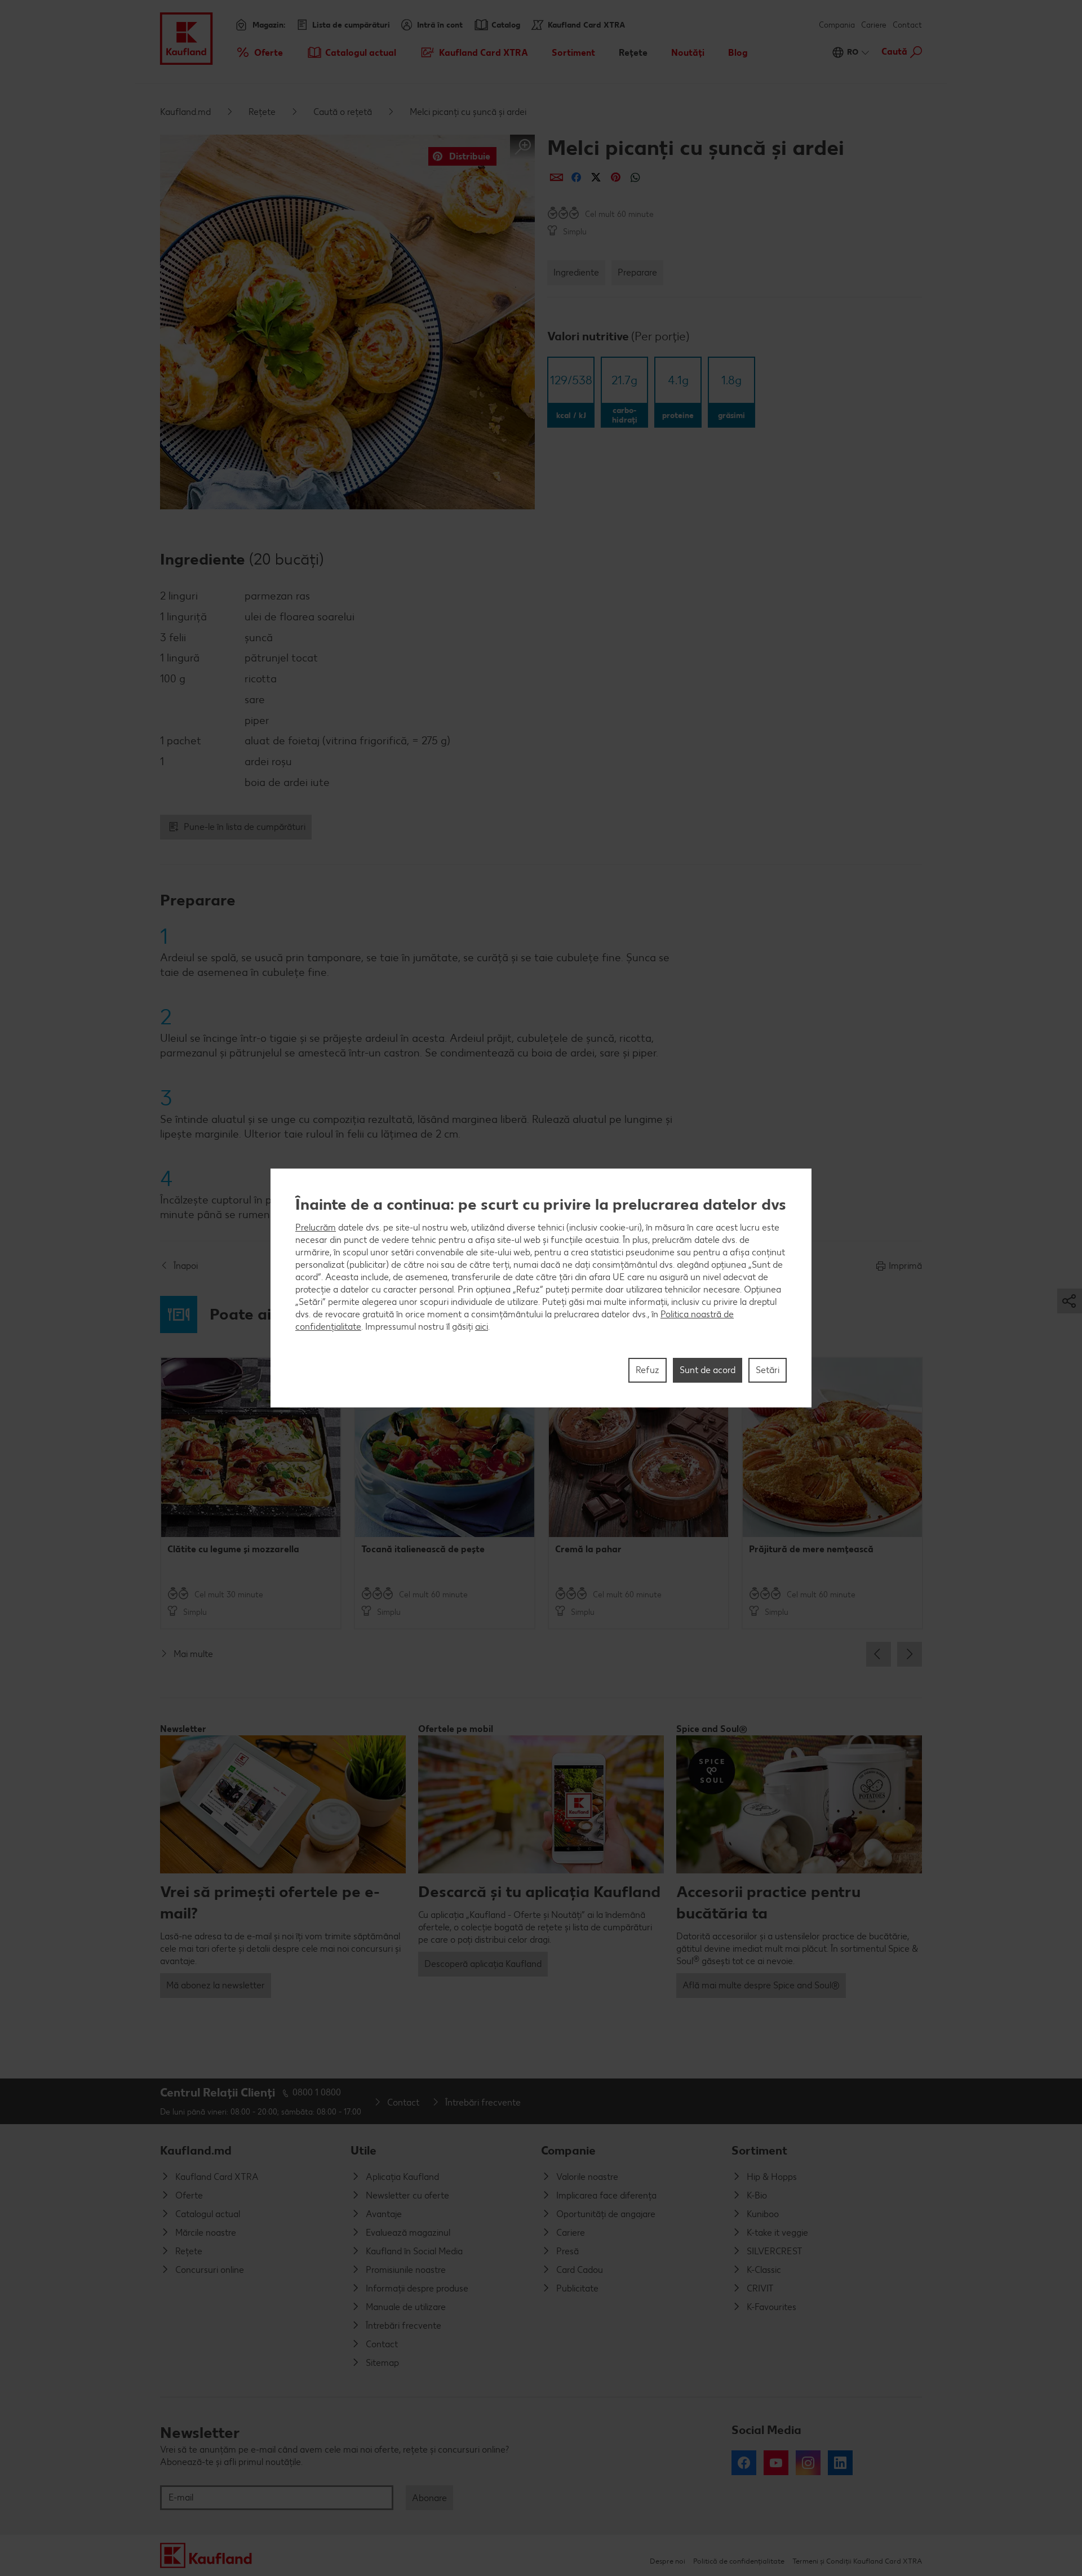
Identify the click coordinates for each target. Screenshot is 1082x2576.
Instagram (808, 2463)
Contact (907, 25)
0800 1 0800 (317, 2092)
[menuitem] (259, 52)
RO (853, 52)
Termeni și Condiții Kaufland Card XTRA (857, 2561)
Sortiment (759, 2150)
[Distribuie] (556, 177)
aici (482, 1327)
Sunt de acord (708, 1370)
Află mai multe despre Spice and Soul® (761, 1985)
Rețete (262, 112)
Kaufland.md (185, 112)
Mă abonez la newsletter (216, 1985)
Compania (837, 25)
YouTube (776, 2463)
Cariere (874, 25)
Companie (568, 2150)
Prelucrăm (316, 1227)
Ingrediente (576, 272)
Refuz (648, 1370)
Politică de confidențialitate (739, 2561)
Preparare (637, 272)
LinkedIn (840, 2463)
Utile (363, 2150)
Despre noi (668, 2561)
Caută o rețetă (343, 112)
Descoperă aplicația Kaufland (483, 1964)
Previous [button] (879, 1654)
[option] (251, 1493)
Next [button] (910, 1654)
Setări (768, 1370)
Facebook (744, 2463)
